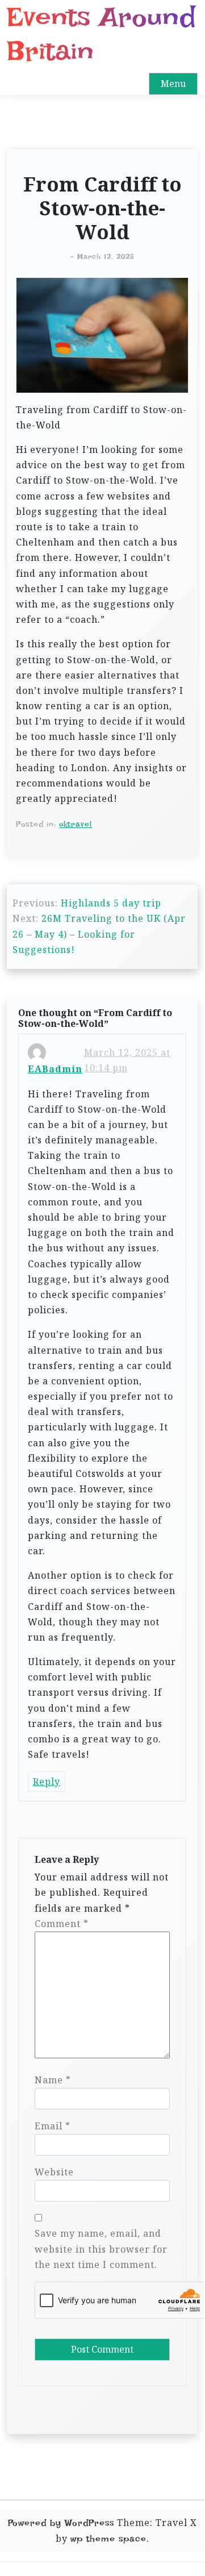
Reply (47, 1782)
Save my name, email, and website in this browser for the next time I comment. (101, 2249)
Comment (62, 1924)
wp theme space (108, 2539)
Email (53, 2126)
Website (54, 2172)
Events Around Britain (101, 34)
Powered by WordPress (61, 2523)
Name (53, 2080)
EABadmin (55, 1069)
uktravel (76, 824)
